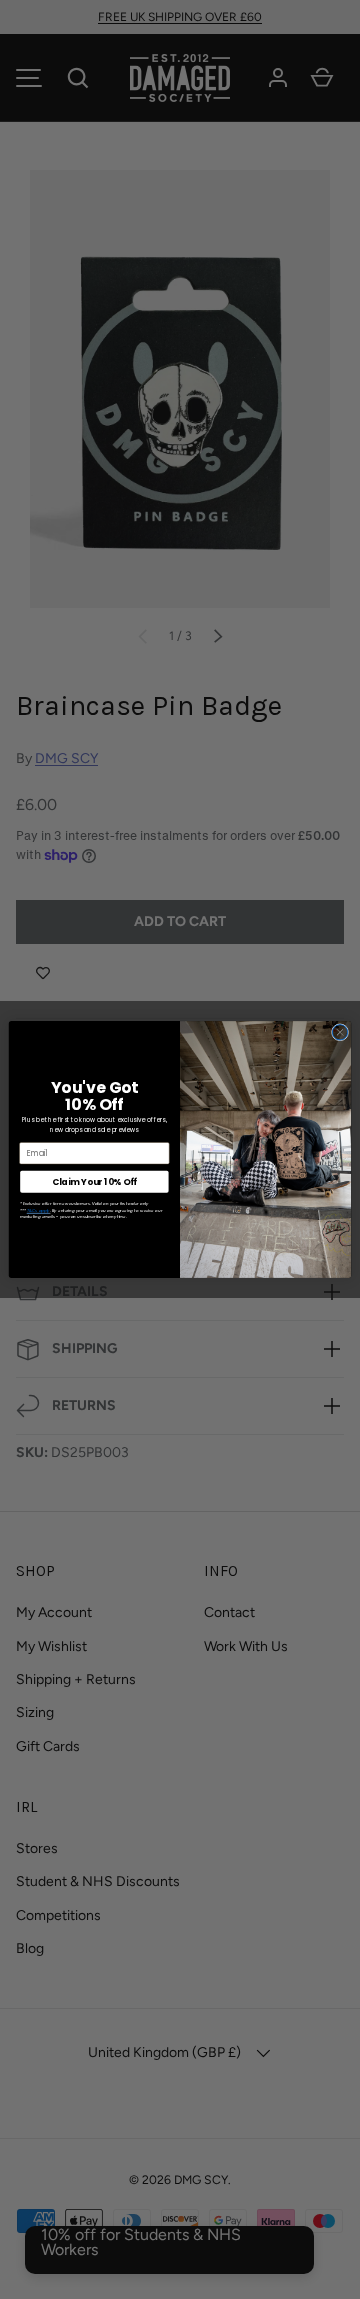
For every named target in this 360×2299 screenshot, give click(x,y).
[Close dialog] (339, 1032)
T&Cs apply (38, 1210)
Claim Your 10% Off (94, 1181)
